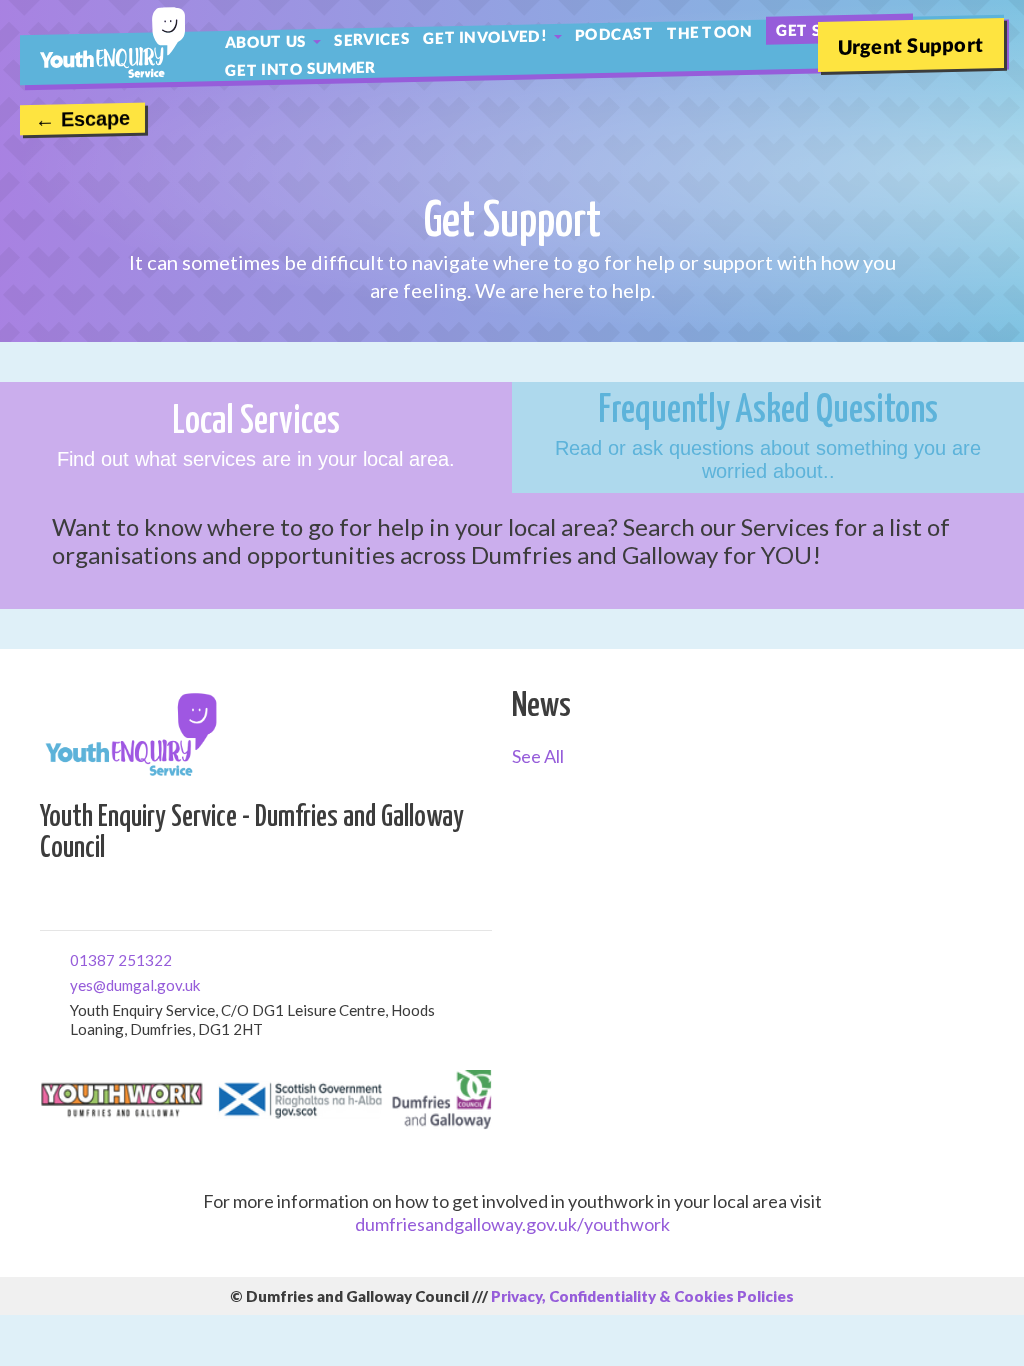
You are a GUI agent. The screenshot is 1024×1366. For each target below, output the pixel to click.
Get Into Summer (300, 68)
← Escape (82, 119)
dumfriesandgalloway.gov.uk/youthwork (512, 1224)
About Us (265, 41)
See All (538, 756)
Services (371, 39)
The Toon (709, 32)
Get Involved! (485, 36)
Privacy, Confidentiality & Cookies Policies (642, 1296)
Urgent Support (911, 44)
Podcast (614, 34)
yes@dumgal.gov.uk (77, 983)
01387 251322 (77, 958)
